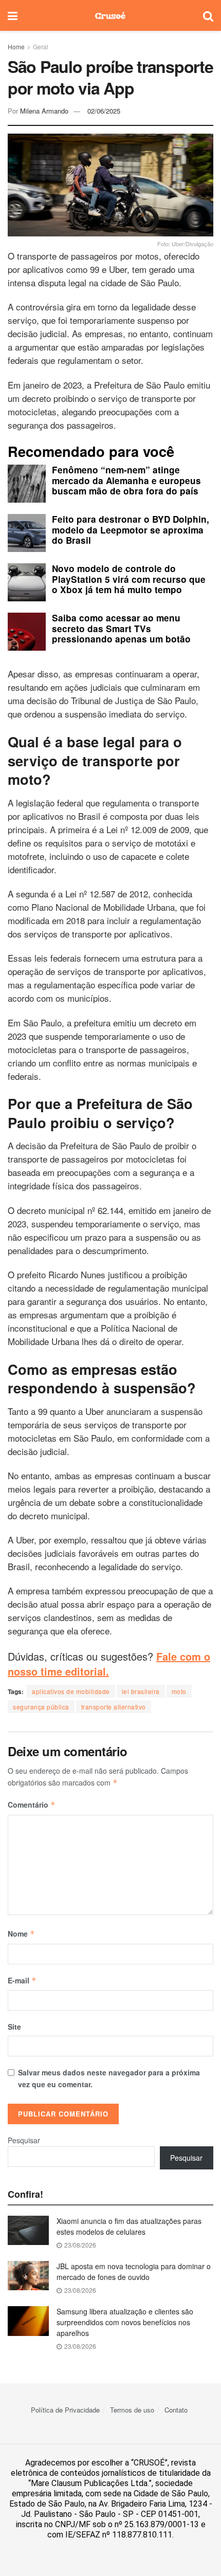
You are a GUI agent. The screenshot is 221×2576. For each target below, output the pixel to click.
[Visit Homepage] (110, 15)
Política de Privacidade (65, 2410)
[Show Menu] (13, 15)
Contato (176, 2410)
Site (14, 2027)
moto (179, 1691)
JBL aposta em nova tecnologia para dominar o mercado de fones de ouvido (134, 2271)
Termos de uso (132, 2410)
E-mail (22, 1980)
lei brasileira (141, 1691)
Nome (21, 1934)
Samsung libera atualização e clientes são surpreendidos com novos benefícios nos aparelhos (125, 2322)
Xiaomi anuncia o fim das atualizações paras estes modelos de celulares (129, 2226)
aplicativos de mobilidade (71, 1691)
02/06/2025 (104, 111)
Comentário (32, 1805)
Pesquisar (24, 2140)
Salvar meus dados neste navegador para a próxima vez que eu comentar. (109, 2078)
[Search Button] (208, 15)
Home (16, 47)
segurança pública (41, 1707)
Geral (41, 47)
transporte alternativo (114, 1707)
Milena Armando (44, 111)
